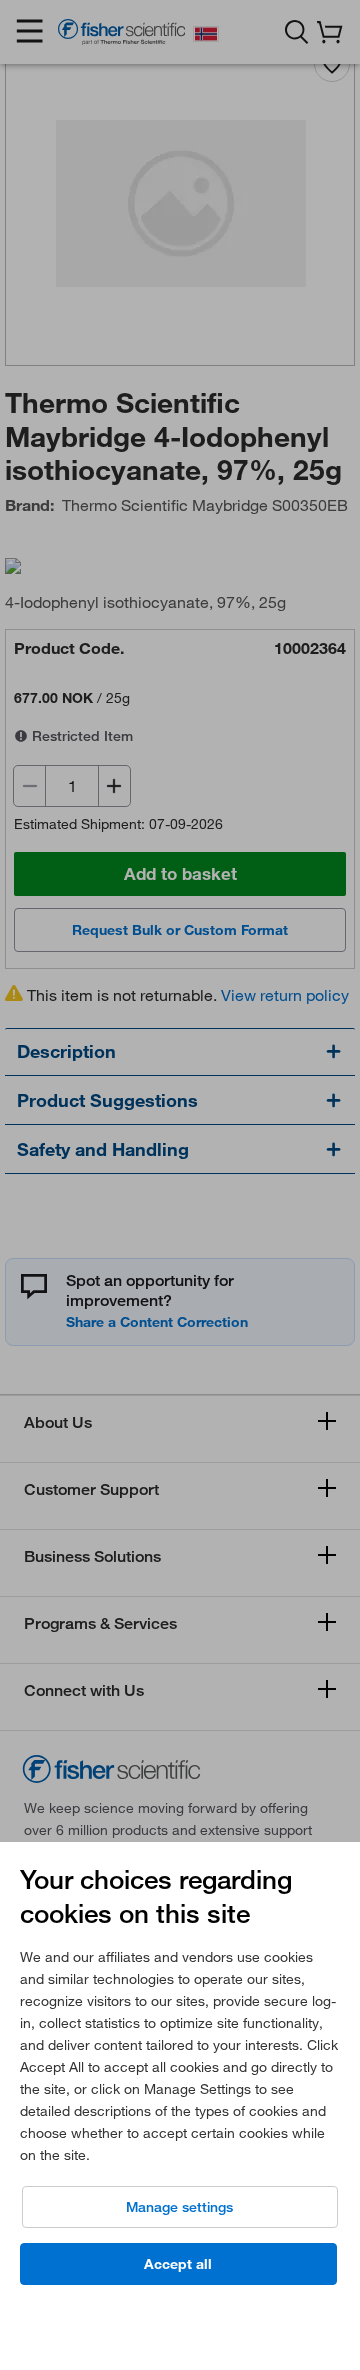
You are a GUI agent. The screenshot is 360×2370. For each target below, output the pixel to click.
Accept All (178, 2264)
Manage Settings (179, 2207)
